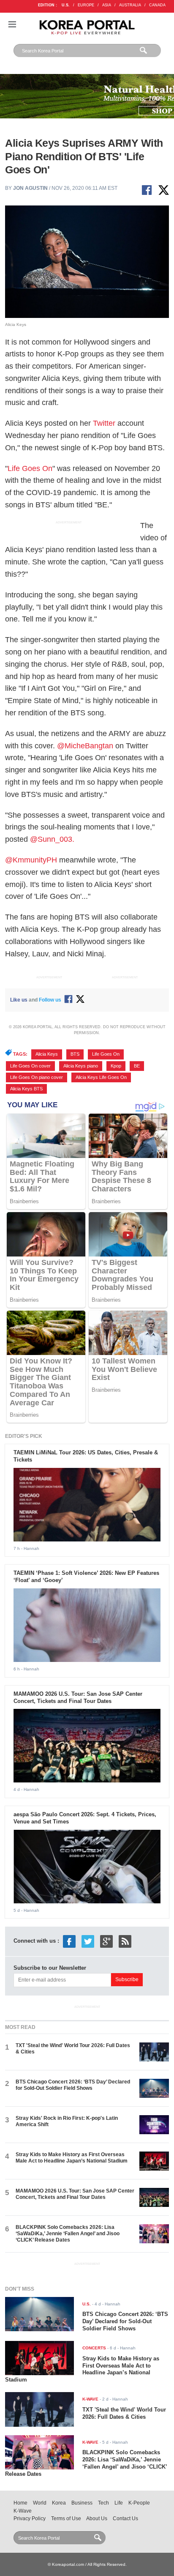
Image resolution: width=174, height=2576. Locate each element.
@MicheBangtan (85, 746)
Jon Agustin (30, 188)
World (40, 2503)
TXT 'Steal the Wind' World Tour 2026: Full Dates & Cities (124, 2413)
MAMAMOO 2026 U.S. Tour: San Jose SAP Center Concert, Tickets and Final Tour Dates (78, 1697)
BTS (75, 1054)
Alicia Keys (47, 1054)
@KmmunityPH (31, 860)
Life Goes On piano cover (37, 1077)
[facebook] (69, 1941)
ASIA (107, 5)
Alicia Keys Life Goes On (101, 1077)
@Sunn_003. (53, 839)
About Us (97, 2519)
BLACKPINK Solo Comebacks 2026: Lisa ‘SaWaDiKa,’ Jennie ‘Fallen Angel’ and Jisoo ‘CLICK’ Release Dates (68, 2234)
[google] (106, 1941)
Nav (12, 24)
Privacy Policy (30, 2519)
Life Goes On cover (30, 1066)
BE (137, 1066)
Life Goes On (30, 468)
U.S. (66, 5)
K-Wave (23, 2511)
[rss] (125, 1941)
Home (20, 2503)
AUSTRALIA (130, 5)
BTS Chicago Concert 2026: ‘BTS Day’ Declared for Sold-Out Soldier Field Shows (73, 2085)
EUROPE (86, 5)
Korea (59, 2503)
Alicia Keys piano (81, 1066)
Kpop (116, 1066)
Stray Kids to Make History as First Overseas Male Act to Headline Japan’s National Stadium (72, 2158)
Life (119, 2503)
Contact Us (125, 2519)
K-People (139, 2503)
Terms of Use (66, 2519)
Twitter (104, 423)
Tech (103, 2503)
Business (82, 2503)
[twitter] (88, 1941)
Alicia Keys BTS (26, 1089)
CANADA (157, 5)
